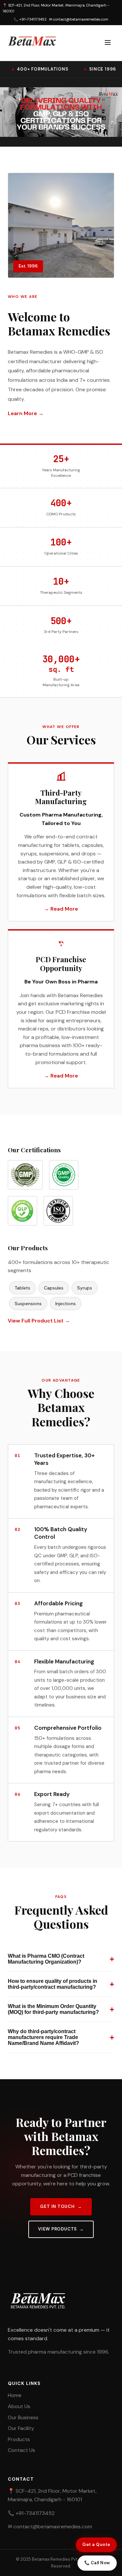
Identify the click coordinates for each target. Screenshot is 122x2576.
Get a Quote (96, 2544)
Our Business (23, 2417)
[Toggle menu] (108, 43)
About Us (19, 2406)
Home (15, 2395)
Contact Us (21, 2450)
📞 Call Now (97, 2563)
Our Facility (21, 2428)
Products (19, 2439)
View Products (57, 2229)
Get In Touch (57, 2206)
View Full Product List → (39, 1321)
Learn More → (26, 413)
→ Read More (61, 909)
